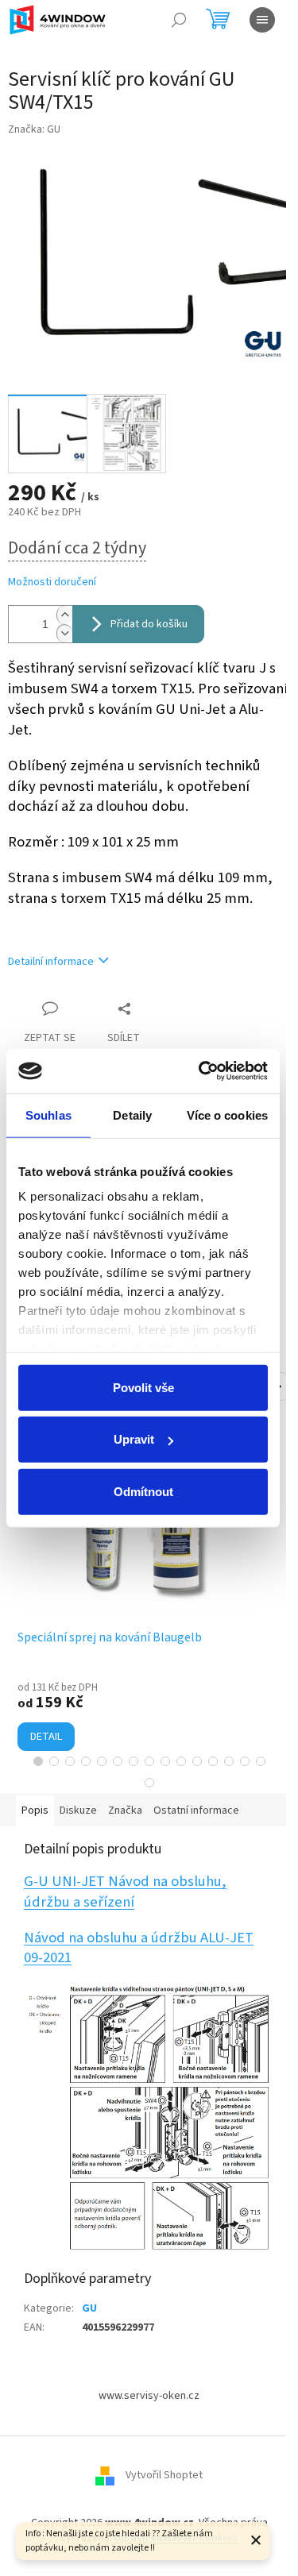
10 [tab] (181, 1761)
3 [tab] (70, 1761)
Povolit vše (143, 1387)
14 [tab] (245, 1761)
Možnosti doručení (52, 582)
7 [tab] (134, 1761)
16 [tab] (149, 1783)
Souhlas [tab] (48, 1114)
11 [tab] (197, 1761)
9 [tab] (165, 1761)
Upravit (134, 1439)
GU (89, 2308)
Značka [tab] (125, 1811)
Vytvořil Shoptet (164, 2475)
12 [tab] (213, 1761)
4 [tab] (86, 1761)
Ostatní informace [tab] (196, 1811)
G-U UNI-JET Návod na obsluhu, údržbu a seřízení (125, 1892)
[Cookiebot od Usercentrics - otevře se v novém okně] (202, 1071)
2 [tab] (54, 1761)
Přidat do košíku (149, 624)
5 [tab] (102, 1761)
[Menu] (262, 20)
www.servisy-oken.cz (149, 2396)
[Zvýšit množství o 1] (64, 615)
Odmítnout (143, 1491)
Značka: (34, 129)
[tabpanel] (149, 1584)
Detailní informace (51, 962)
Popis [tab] (35, 1811)
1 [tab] (38, 1761)
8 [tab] (149, 1761)
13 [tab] (229, 1761)
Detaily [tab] (132, 1114)
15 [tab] (261, 1761)
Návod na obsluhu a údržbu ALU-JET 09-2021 (139, 1948)
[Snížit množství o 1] (64, 633)
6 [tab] (118, 1761)
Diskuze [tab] (78, 1811)
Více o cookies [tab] (227, 1114)
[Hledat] (179, 20)
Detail (46, 1737)
